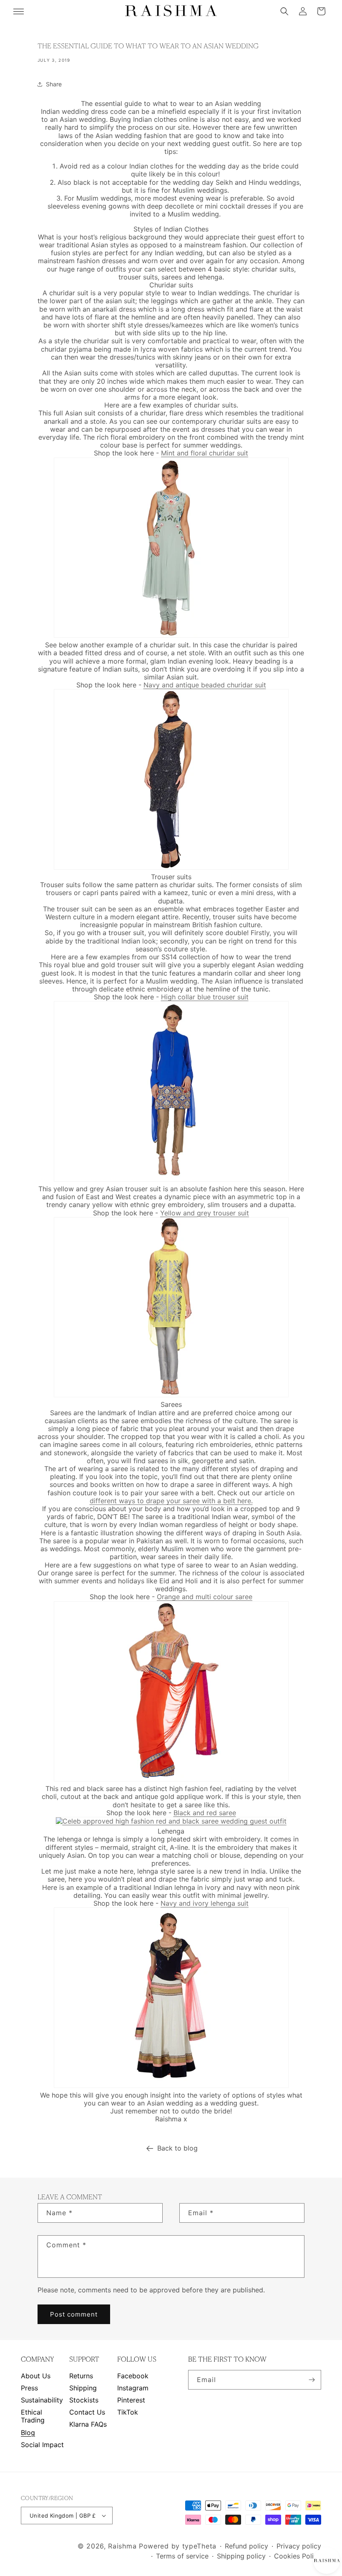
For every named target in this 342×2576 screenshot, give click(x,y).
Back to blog (177, 2148)
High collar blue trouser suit (205, 997)
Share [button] (54, 84)
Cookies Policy (298, 2556)
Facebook (133, 2376)
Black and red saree (205, 1813)
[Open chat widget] (326, 2560)
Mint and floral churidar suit (205, 453)
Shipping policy (241, 2556)
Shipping (83, 2388)
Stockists (84, 2400)
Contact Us (87, 2412)
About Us (36, 2376)
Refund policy (246, 2546)
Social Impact (42, 2445)
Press (29, 2388)
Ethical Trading (33, 2416)
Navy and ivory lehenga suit (205, 1903)
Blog (28, 2433)
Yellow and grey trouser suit (205, 1213)
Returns (81, 2376)
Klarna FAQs (88, 2424)
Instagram (133, 2388)
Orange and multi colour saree (205, 1597)
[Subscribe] (312, 2380)
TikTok (128, 2412)
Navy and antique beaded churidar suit (205, 685)
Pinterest (131, 2400)
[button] (284, 11)
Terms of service (182, 2556)
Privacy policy (299, 2546)
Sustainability (42, 2400)
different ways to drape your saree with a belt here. (171, 1501)
